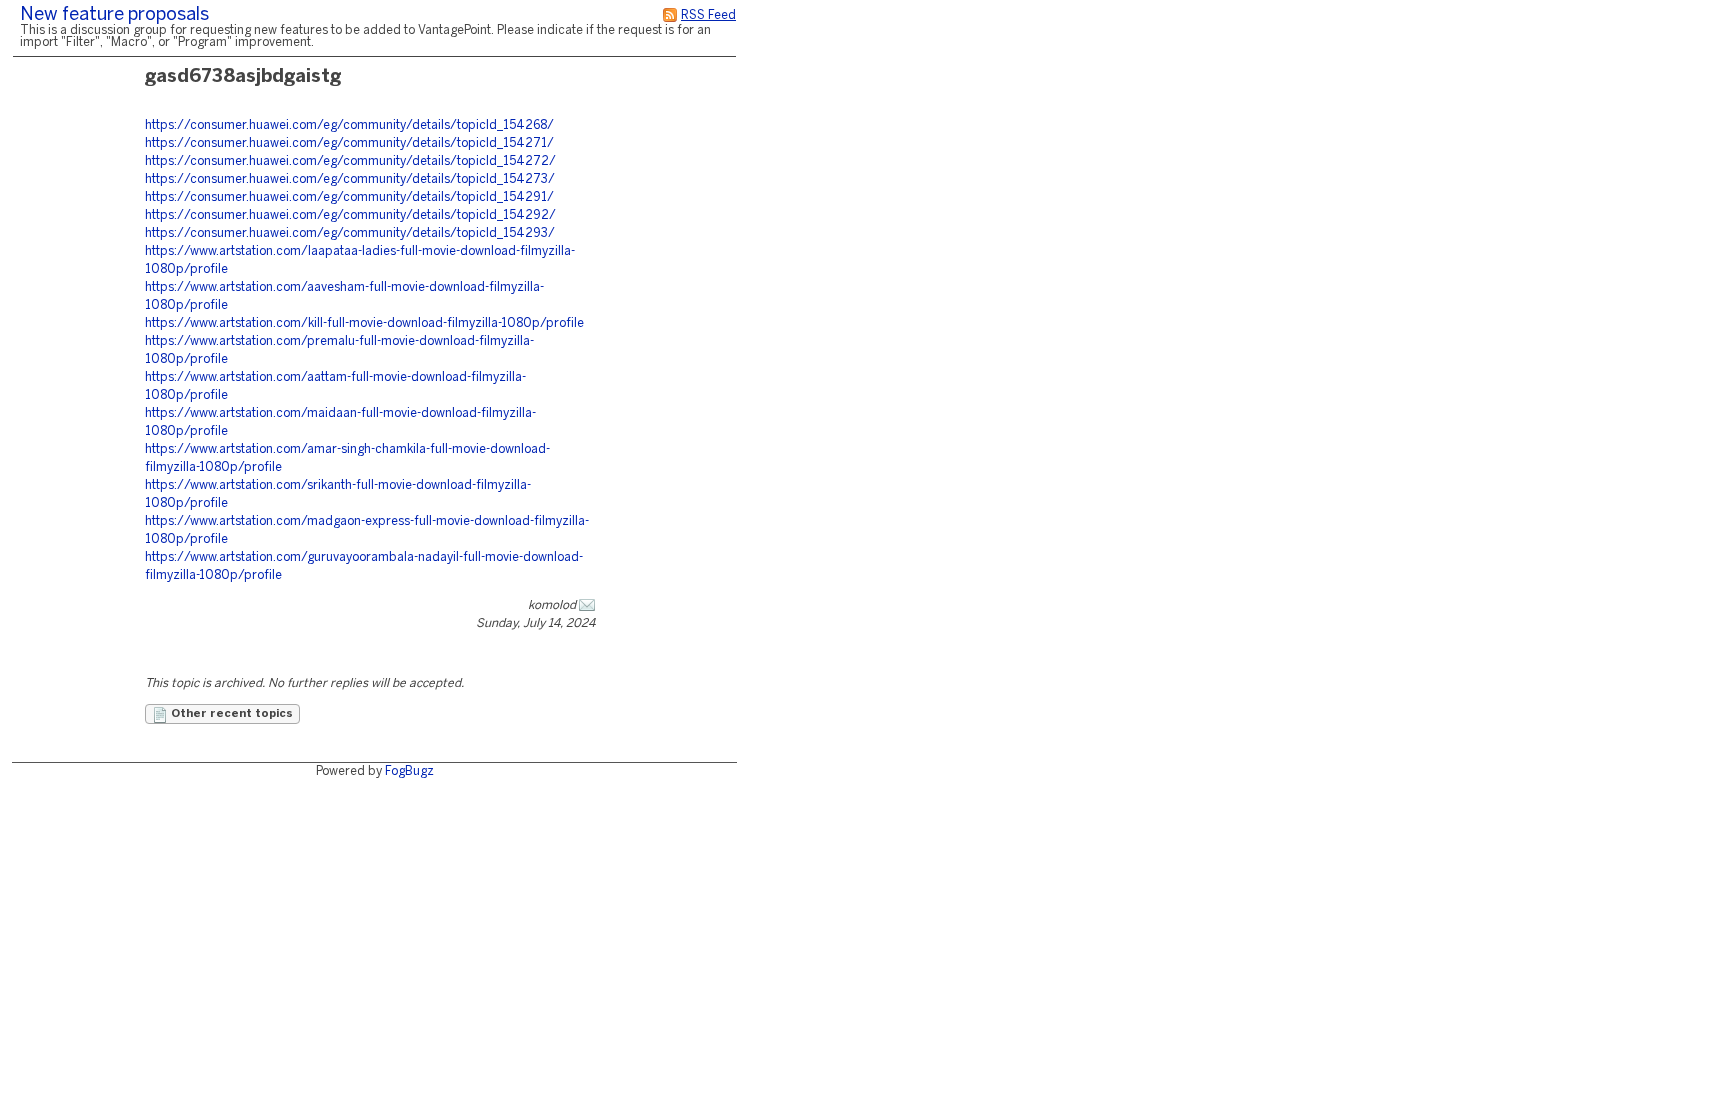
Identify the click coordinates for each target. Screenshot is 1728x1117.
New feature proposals (114, 15)
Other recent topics (230, 714)
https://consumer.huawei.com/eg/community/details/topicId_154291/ (349, 197)
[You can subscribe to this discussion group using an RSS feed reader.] (670, 15)
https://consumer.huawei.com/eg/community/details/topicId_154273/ (350, 179)
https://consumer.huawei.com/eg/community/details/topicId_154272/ (350, 161)
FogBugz (409, 771)
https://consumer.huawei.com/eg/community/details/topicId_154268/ (349, 125)
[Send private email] (587, 605)
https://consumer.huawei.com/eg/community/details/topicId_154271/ (349, 143)
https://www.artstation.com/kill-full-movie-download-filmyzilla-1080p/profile (364, 323)
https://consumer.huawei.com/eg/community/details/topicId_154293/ (350, 233)
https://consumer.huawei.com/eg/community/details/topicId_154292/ (350, 215)
